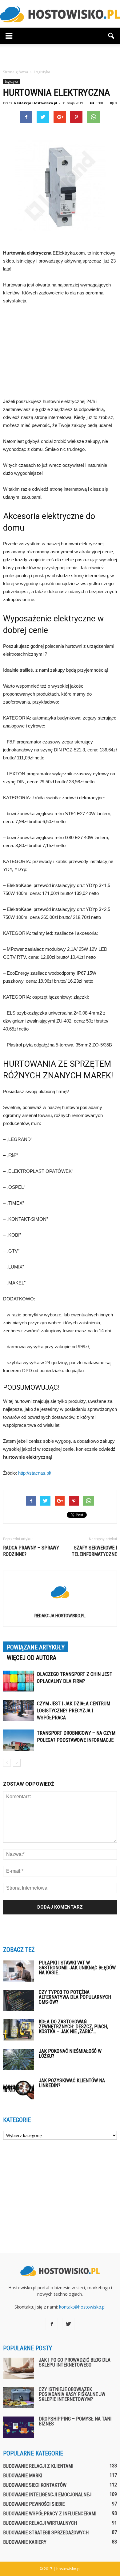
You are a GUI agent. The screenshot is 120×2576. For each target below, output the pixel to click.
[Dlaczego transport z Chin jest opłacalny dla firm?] (18, 1681)
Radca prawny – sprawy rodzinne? (31, 1551)
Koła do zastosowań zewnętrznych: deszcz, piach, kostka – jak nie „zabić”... (73, 2027)
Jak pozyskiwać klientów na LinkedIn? (72, 2083)
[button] (111, 36)
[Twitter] (68, 2324)
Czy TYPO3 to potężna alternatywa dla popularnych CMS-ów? (75, 1997)
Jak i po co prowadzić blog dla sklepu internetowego (75, 2362)
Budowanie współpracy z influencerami (50, 2514)
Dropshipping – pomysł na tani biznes (75, 2421)
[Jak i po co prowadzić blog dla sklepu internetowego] (18, 2368)
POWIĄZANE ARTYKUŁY (36, 1647)
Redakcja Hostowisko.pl (36, 103)
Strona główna (16, 72)
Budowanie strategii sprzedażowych (46, 2533)
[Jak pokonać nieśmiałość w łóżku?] (18, 2059)
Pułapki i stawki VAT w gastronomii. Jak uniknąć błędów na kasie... (77, 1968)
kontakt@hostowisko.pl (82, 2307)
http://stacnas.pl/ (35, 1473)
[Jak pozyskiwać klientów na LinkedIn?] (18, 2089)
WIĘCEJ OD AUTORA (32, 1658)
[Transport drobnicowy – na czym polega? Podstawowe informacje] (18, 1740)
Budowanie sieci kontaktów (35, 2485)
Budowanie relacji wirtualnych (40, 2523)
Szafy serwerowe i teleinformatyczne (94, 1551)
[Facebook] (52, 2324)
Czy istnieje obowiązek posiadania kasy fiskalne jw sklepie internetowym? (72, 2394)
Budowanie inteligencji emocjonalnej (47, 2495)
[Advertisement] (60, 55)
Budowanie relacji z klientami (38, 2466)
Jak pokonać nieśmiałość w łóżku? (70, 2054)
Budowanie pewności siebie (34, 2504)
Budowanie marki (23, 2476)
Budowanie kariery (25, 2542)
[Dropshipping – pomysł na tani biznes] (18, 2427)
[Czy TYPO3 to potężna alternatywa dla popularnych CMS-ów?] (18, 2000)
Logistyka (11, 82)
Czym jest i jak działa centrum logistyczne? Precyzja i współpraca (74, 1711)
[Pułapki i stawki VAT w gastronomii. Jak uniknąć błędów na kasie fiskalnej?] (18, 1971)
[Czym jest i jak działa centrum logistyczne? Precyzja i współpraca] (18, 1711)
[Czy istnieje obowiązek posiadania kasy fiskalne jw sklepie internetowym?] (18, 2398)
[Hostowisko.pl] (60, 14)
